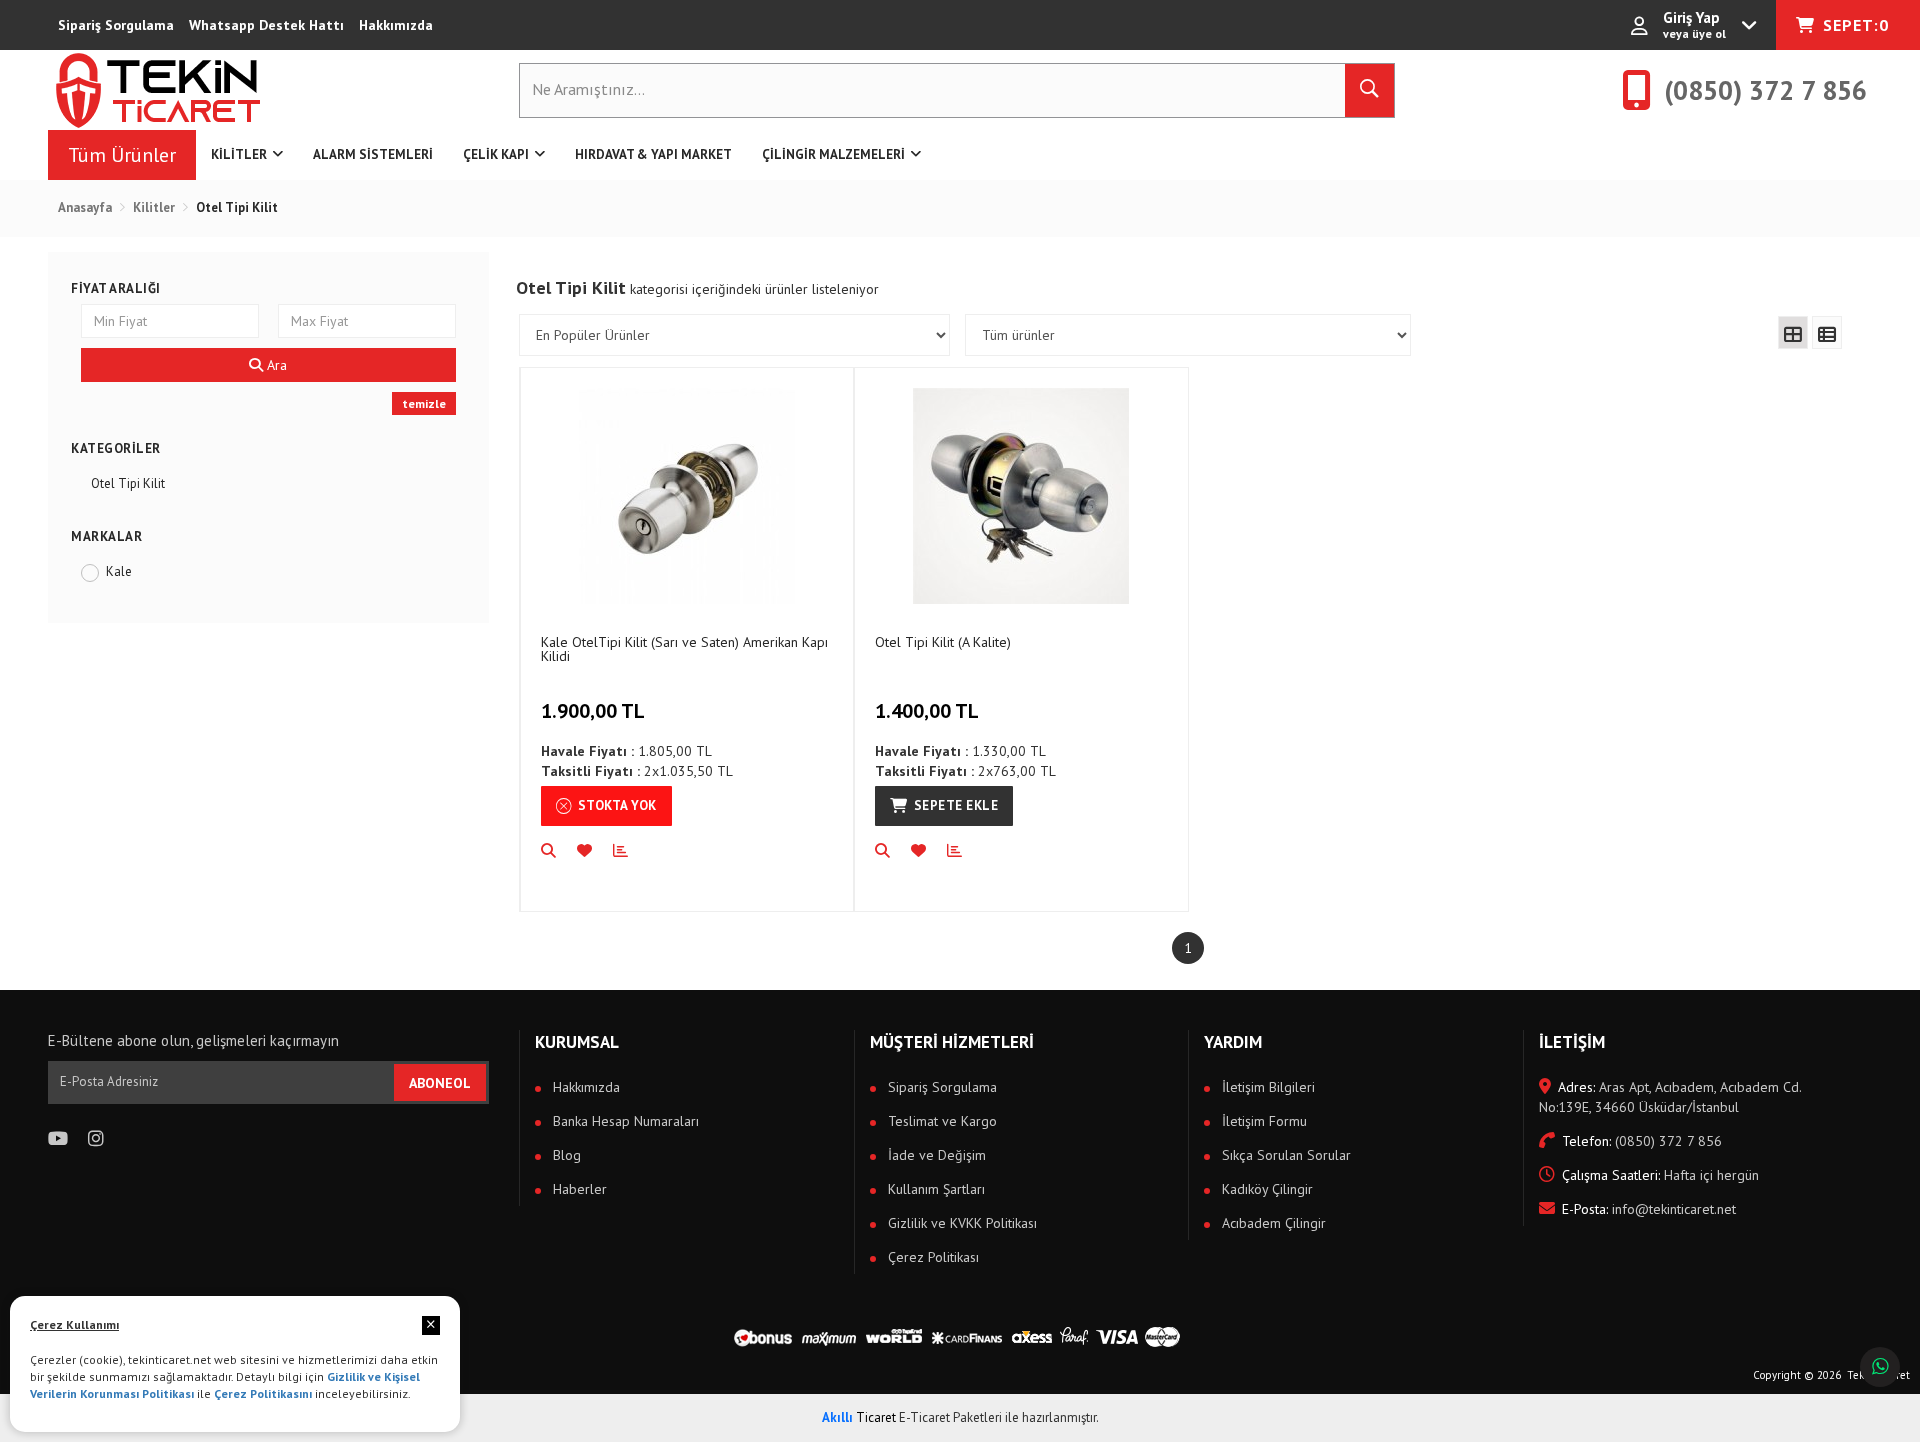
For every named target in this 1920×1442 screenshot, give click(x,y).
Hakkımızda (396, 25)
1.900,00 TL (593, 711)
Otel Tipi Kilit (128, 483)
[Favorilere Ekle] (595, 851)
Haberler (578, 1189)
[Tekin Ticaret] (174, 90)
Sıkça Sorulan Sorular (1284, 1155)
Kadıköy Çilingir (1265, 1189)
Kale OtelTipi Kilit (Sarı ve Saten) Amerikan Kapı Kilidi (684, 648)
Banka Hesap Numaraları (624, 1121)
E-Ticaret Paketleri (950, 1417)
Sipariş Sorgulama (116, 25)
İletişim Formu (1262, 1121)
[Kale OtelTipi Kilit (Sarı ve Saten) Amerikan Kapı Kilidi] (687, 496)
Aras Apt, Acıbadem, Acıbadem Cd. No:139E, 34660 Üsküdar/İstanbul (1670, 1097)
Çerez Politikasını (263, 1393)
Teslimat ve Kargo (940, 1121)
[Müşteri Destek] (1880, 1367)
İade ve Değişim (935, 1155)
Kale (119, 571)
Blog (565, 1155)
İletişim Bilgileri (1266, 1087)
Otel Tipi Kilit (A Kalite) (943, 642)
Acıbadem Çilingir (1272, 1223)
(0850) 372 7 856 (1642, 1141)
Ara (275, 365)
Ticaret (859, 1417)
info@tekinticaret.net (1649, 1209)
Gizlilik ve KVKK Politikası (960, 1223)
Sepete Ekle (956, 805)
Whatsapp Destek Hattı (266, 25)
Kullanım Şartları (934, 1189)
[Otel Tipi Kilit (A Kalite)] (1021, 496)
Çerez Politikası (931, 1257)
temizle (424, 403)
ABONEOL (440, 1083)
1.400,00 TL (927, 711)
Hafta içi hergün (1660, 1175)
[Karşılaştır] (631, 851)
